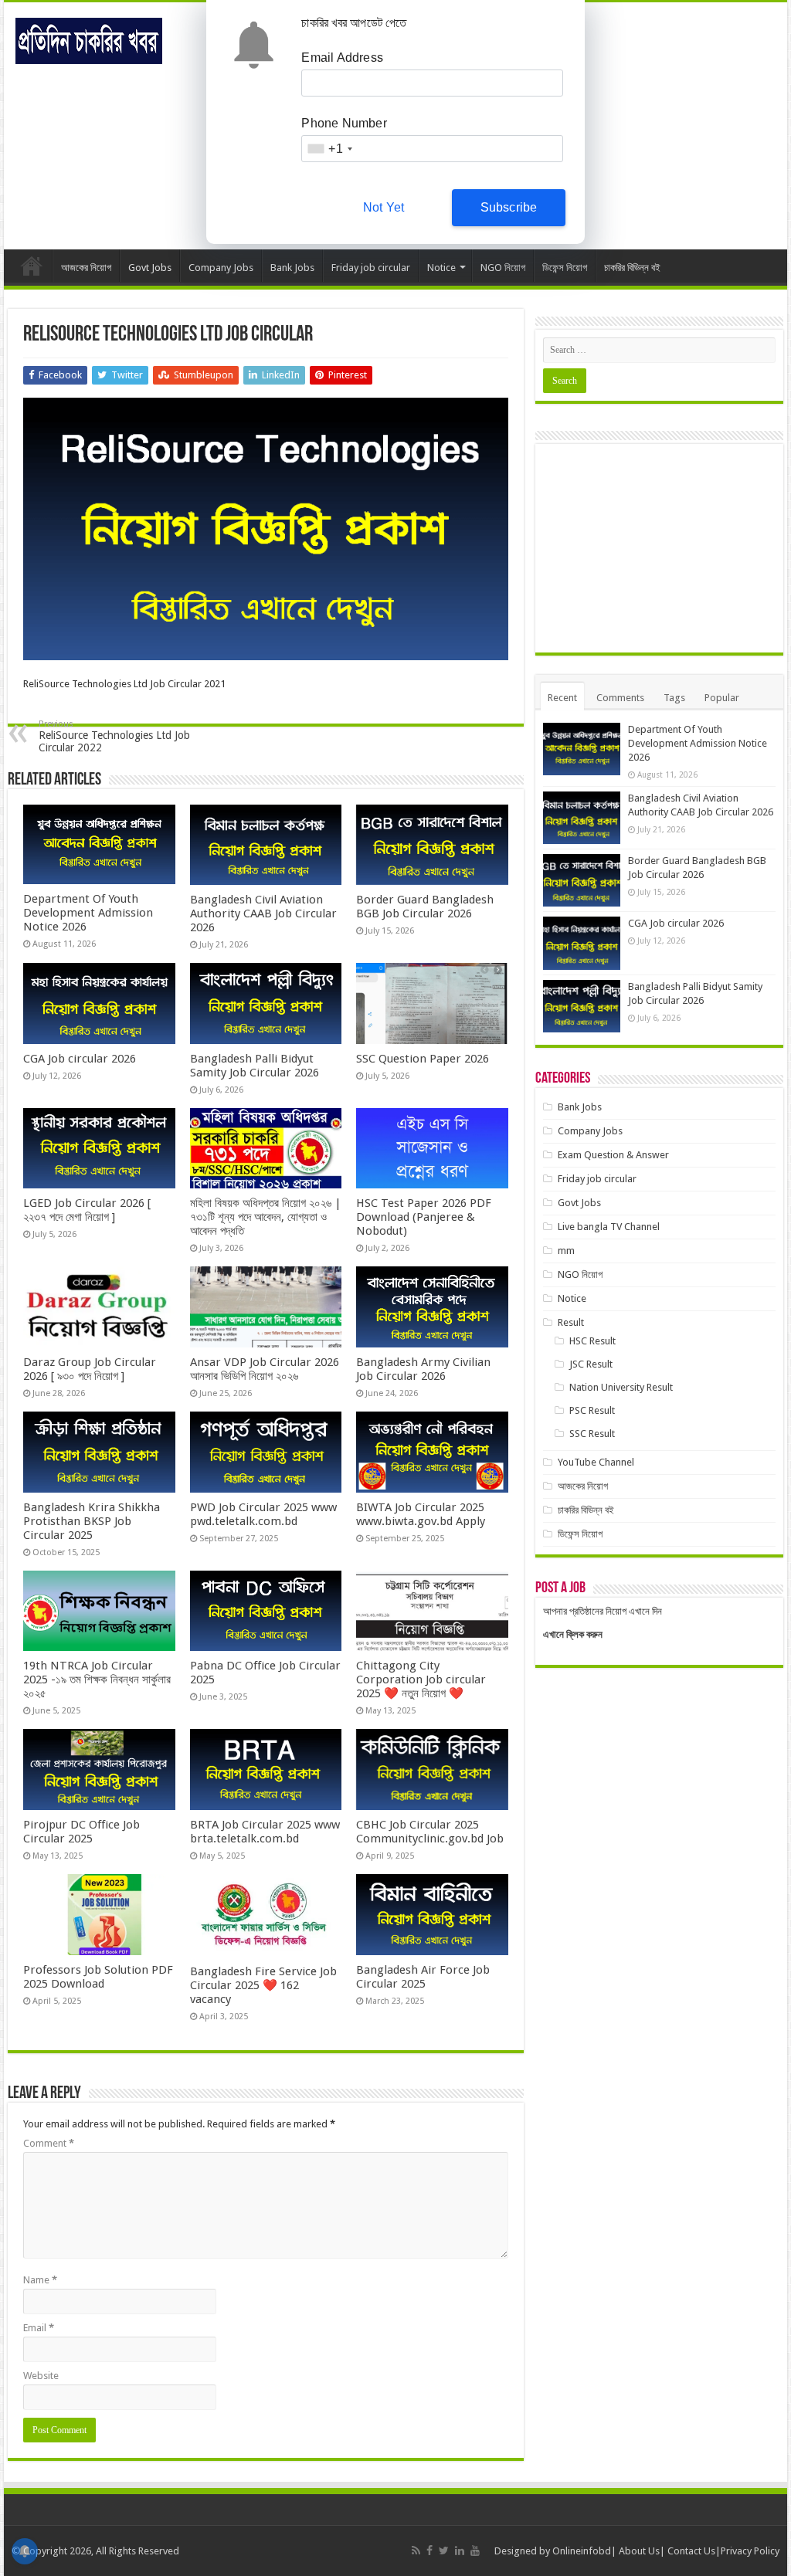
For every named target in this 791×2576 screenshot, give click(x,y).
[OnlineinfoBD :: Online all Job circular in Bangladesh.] (89, 41)
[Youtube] (475, 2551)
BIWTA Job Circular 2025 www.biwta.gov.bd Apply (421, 1514)
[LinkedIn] (460, 2551)
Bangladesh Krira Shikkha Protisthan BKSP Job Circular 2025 (92, 1521)
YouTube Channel (596, 1462)
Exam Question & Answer (613, 1155)
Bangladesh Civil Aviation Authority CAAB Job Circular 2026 (263, 913)
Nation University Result (621, 1387)
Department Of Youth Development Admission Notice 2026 (88, 913)
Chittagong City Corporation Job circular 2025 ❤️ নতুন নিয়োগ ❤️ (421, 1679)
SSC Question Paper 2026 (423, 1059)
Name (40, 2280)
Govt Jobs (150, 268)
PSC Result (592, 1410)
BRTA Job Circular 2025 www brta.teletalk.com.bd (265, 1832)
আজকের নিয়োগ (86, 268)
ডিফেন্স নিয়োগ (565, 268)
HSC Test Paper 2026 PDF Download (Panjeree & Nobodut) (424, 1217)
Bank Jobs (292, 268)
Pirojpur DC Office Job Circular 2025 (81, 1832)
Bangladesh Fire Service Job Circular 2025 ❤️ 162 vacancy (263, 1985)
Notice (441, 268)
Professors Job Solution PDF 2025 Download (98, 1977)
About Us (639, 2551)
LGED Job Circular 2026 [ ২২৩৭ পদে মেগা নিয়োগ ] (87, 1210)
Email (39, 2328)
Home (32, 266)
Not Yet (384, 207)
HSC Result (592, 1341)
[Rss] (416, 2551)
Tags (674, 698)
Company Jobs (221, 268)
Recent (562, 698)
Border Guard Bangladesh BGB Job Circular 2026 (425, 907)
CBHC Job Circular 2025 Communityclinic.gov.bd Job (430, 1832)
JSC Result (591, 1364)
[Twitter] (444, 2551)
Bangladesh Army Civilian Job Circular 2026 (423, 1369)
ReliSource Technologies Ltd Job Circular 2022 (114, 736)
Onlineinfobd (582, 2551)
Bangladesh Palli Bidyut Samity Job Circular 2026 (255, 1066)
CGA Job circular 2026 (80, 1059)
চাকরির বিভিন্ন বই (632, 268)
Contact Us (691, 2551)
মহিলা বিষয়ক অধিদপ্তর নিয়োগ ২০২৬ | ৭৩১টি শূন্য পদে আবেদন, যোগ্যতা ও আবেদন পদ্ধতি (266, 1217)
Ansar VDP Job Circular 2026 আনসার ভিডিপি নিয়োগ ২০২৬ (265, 1369)
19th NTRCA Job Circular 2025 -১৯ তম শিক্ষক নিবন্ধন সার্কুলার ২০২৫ (97, 1679)
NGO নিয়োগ (503, 268)
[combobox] (329, 149)
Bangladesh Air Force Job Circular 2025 (423, 1977)
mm (566, 1251)
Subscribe (509, 207)
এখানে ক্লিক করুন (573, 1634)
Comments (620, 698)
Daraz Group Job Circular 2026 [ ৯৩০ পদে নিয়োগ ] (90, 1369)
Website (41, 2376)
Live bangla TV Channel (609, 1227)
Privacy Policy (750, 2551)
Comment (49, 2143)
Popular (722, 698)
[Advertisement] (659, 548)
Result (571, 1322)
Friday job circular (371, 268)
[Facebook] (429, 2551)
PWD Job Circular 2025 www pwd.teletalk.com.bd (263, 1514)
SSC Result (592, 1434)
